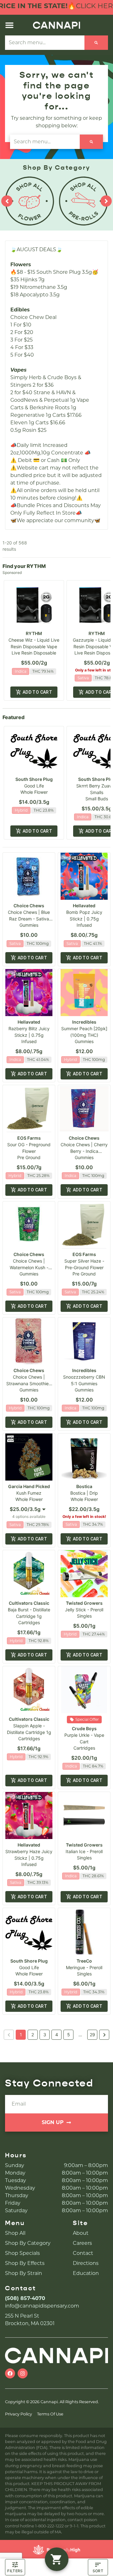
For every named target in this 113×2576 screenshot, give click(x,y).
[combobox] (45, 43)
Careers (82, 2243)
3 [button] (45, 2035)
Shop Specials (22, 2253)
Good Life (34, 786)
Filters (15, 2571)
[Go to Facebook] (10, 2373)
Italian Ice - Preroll (84, 1851)
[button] (9, 25)
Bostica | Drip (84, 1493)
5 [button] (69, 2035)
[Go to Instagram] (23, 2373)
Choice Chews (29, 906)
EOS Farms (29, 1138)
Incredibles (84, 1022)
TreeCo (84, 1961)
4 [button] (57, 2035)
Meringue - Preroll (84, 1967)
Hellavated (84, 906)
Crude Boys (84, 1728)
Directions (86, 2263)
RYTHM (34, 633)
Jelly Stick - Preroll (84, 1610)
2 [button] (33, 2035)
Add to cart (37, 692)
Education (86, 2273)
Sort (98, 2571)
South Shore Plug (34, 779)
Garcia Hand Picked (29, 1486)
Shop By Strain (24, 2273)
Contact (83, 2253)
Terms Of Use (50, 2414)
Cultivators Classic (29, 1603)
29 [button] (92, 2035)
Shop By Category (28, 2243)
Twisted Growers (84, 1603)
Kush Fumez (29, 1493)
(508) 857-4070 (25, 2298)
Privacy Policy (19, 2414)
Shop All (15, 2233)
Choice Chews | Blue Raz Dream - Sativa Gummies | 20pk (29, 919)
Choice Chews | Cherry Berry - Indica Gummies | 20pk (84, 1151)
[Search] (96, 43)
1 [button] (21, 2035)
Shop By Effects (25, 2263)
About (81, 2233)
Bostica (84, 1486)
